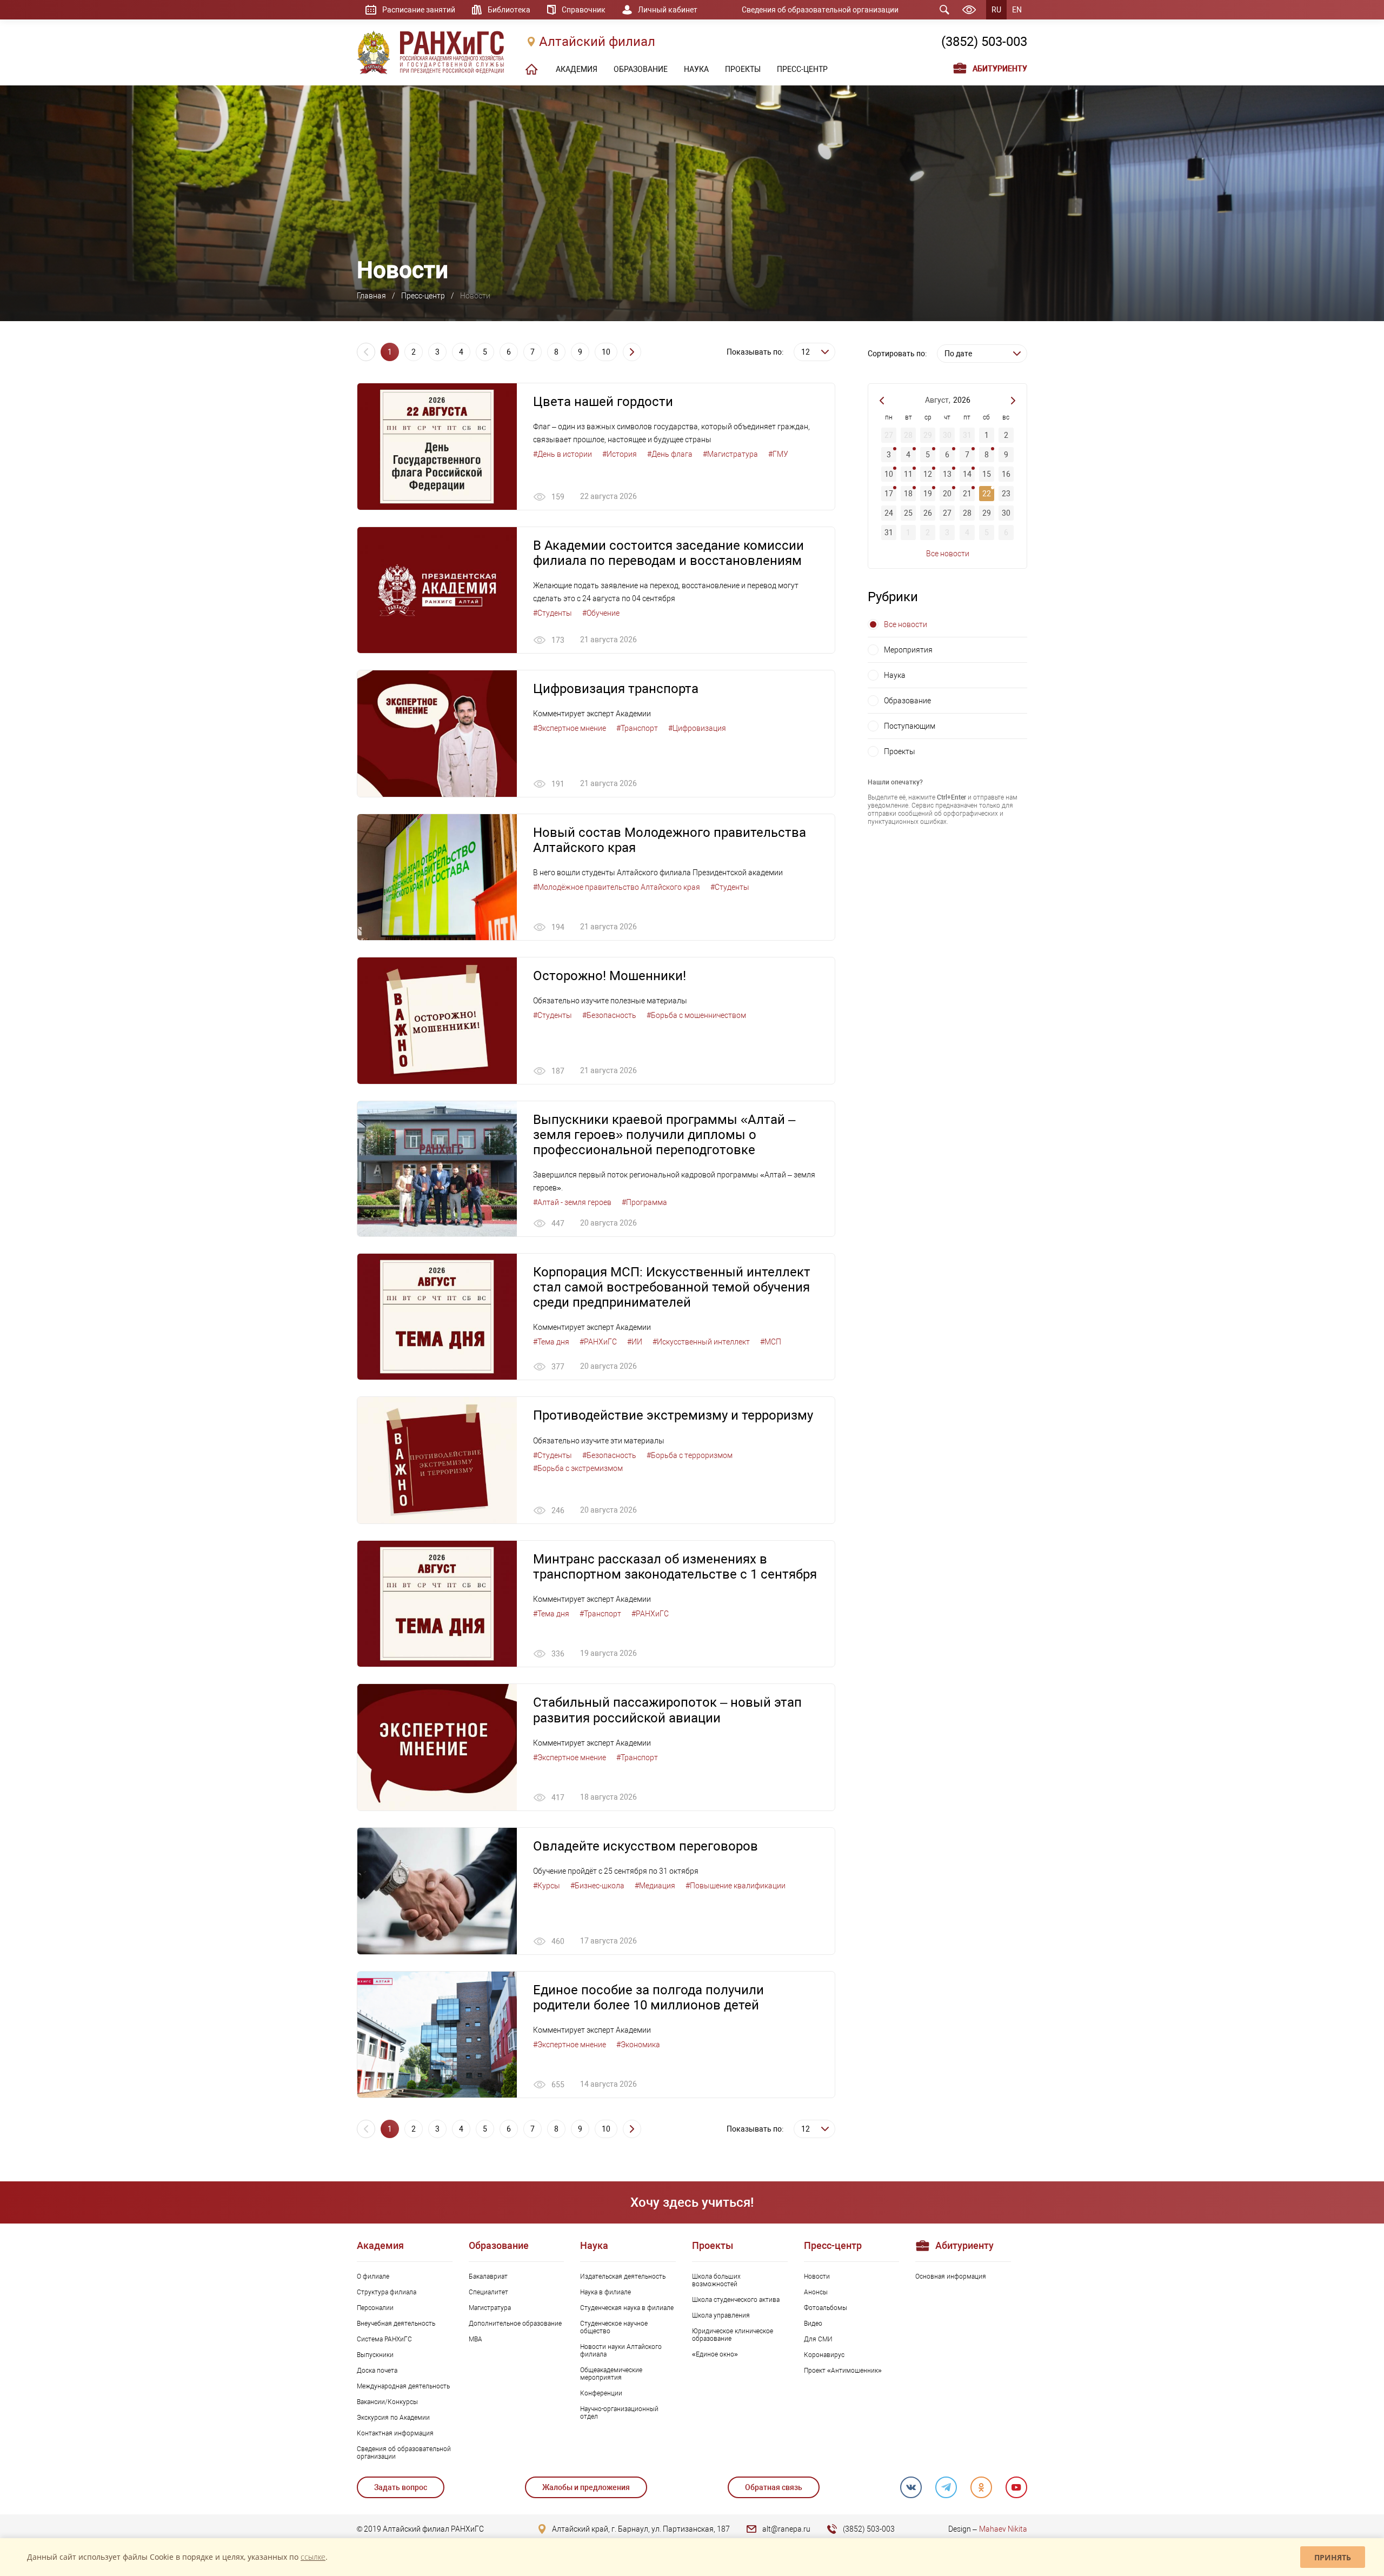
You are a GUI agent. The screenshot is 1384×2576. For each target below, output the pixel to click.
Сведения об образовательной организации (820, 10)
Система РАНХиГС (384, 2339)
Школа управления (721, 2315)
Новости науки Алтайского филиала (621, 2351)
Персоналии (375, 2308)
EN (1017, 10)
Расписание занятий (419, 10)
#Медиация (655, 1886)
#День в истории (563, 454)
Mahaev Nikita (1003, 2529)
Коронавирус (824, 2355)
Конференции (601, 2393)
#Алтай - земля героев (572, 1202)
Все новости (948, 554)
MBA (475, 2339)
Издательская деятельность (623, 2277)
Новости (817, 2277)
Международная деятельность (403, 2386)
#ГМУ (778, 454)
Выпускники (375, 2355)
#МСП (771, 1342)
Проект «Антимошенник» (843, 2371)
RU (996, 10)
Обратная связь (774, 2487)
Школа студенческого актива (736, 2300)
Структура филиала (387, 2292)
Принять (1333, 2557)
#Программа (644, 1202)
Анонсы (816, 2292)
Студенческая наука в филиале (627, 2308)
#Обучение (601, 613)
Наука (895, 675)
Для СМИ (818, 2339)
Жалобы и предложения (586, 2487)
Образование (907, 701)
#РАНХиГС (598, 1342)
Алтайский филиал (597, 42)
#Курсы (547, 1886)
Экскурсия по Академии (393, 2418)
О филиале (373, 2277)
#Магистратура (730, 454)
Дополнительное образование (515, 2324)
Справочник (584, 10)
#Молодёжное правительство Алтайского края (617, 887)
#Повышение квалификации (736, 1886)
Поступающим (910, 726)
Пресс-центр (423, 296)
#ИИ (635, 1342)
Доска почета (377, 2371)
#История (620, 454)
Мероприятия (908, 650)
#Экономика (638, 2045)
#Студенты (553, 613)
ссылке (313, 2557)
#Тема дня (551, 1342)
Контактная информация (395, 2433)
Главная (371, 296)
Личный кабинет (668, 10)
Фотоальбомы (826, 2308)
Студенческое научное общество (614, 2327)
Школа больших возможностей (716, 2280)
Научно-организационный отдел (619, 2413)
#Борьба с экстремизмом (578, 1468)
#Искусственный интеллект (701, 1342)
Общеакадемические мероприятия (611, 2374)
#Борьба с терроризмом (690, 1455)
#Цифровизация (697, 728)
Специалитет (488, 2292)
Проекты (900, 751)
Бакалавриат (488, 2277)
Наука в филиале (605, 2292)
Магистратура (490, 2308)
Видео (813, 2324)
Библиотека (509, 10)
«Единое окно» (715, 2354)
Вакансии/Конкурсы (387, 2402)
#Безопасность (609, 1015)
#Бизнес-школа (597, 1886)
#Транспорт (637, 728)
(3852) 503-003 (984, 42)
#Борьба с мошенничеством (696, 1015)
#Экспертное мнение (570, 728)
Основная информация (951, 2277)
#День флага (670, 454)
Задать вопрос (401, 2487)
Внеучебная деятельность (396, 2324)
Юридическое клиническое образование (733, 2335)
